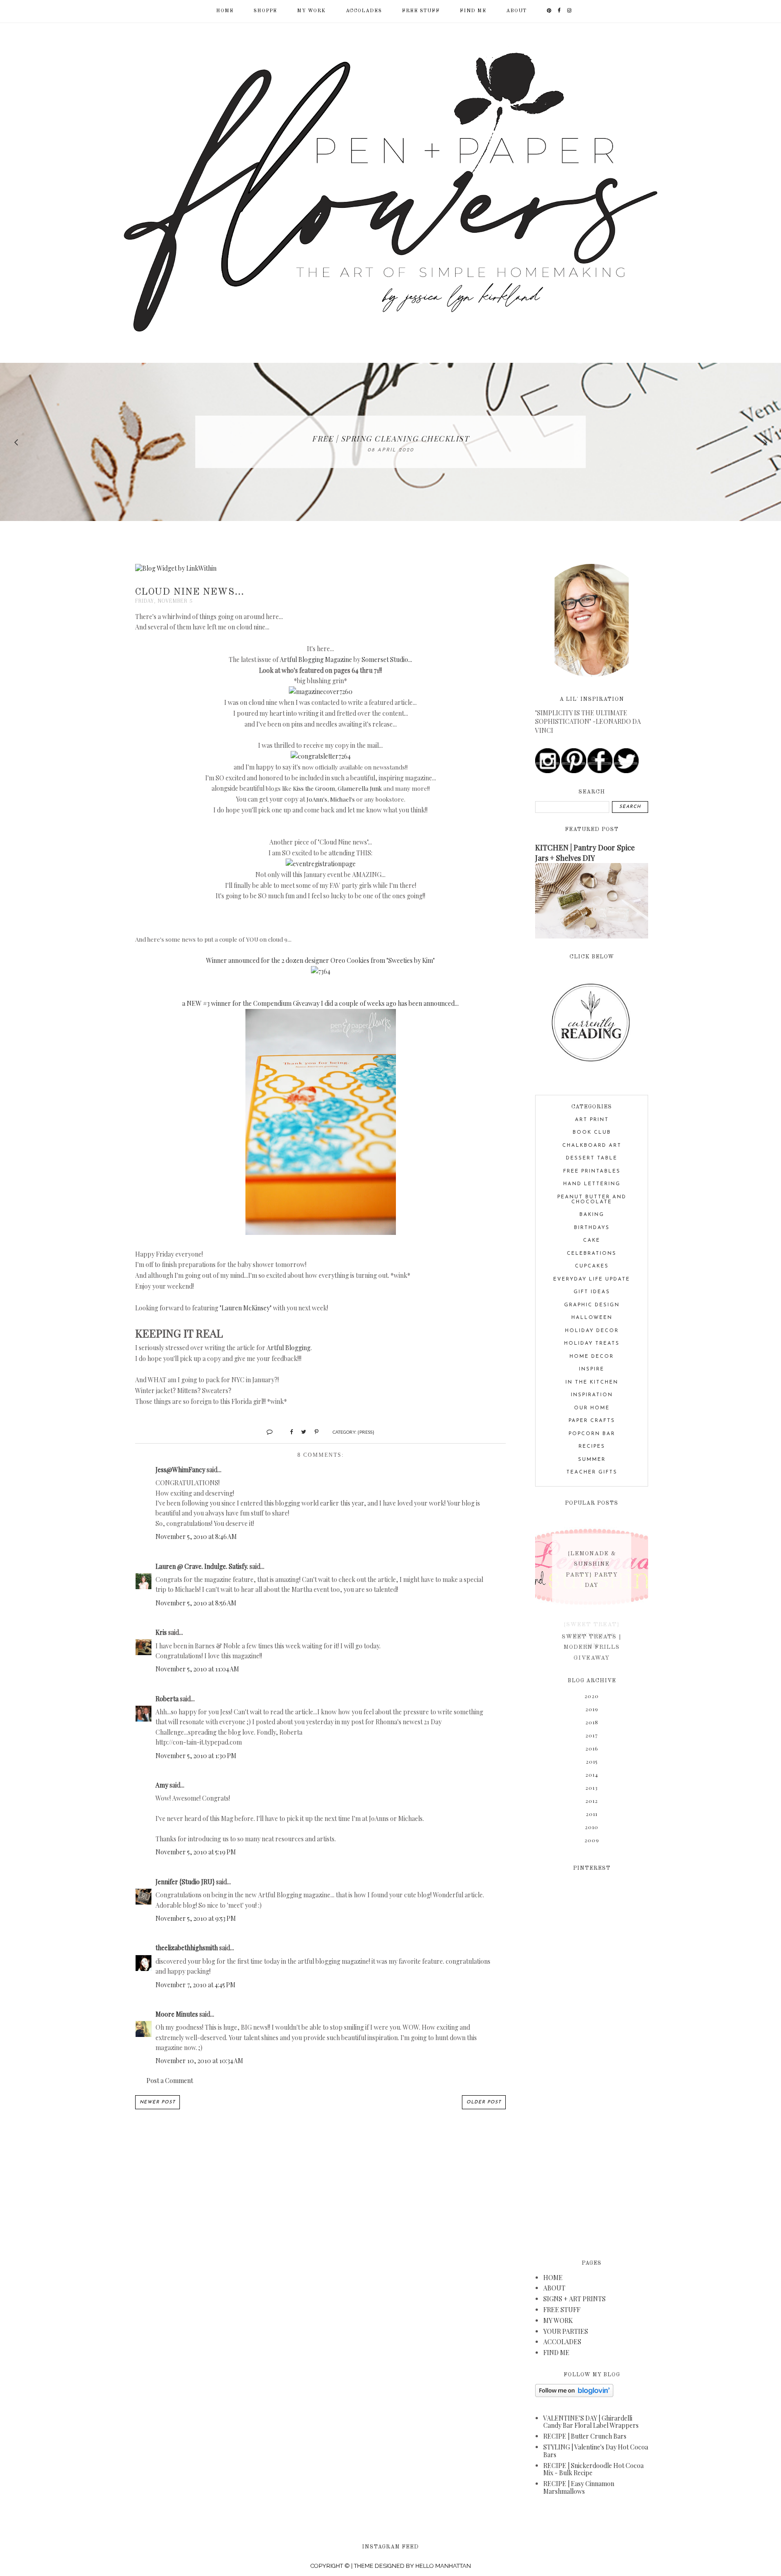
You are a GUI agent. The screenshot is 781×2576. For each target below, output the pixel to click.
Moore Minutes (177, 2014)
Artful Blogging (289, 1348)
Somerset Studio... (387, 659)
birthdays (592, 1228)
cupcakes (592, 1266)
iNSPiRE (592, 1369)
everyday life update (592, 1279)
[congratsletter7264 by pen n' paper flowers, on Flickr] (321, 756)
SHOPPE (265, 11)
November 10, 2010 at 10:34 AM (199, 2061)
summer (592, 1460)
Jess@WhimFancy (180, 1470)
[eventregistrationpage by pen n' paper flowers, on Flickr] (321, 864)
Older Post (484, 2102)
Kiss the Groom (314, 788)
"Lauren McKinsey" (246, 1308)
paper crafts (592, 1421)
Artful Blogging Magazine (316, 659)
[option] (390, 442)
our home (592, 1408)
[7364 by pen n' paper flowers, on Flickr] (321, 971)
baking (592, 1215)
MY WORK (311, 11)
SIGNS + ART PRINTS (574, 2299)
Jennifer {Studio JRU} (185, 1882)
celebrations (592, 1254)
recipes (592, 1447)
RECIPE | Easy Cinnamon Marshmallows (579, 2487)
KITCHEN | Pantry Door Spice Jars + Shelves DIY (585, 852)
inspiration (592, 1395)
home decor (592, 1357)
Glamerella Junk (360, 788)
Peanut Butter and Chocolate (592, 1200)
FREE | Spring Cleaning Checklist (390, 438)
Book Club (592, 1133)
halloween (592, 1318)
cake (592, 1241)
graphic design (592, 1305)
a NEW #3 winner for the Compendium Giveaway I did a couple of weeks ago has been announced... (320, 1003)
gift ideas (592, 1292)
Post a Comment (170, 2081)
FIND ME (473, 11)
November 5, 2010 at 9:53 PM (196, 1918)
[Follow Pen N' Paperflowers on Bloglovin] (574, 2395)
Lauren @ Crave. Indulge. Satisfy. (202, 1566)
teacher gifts (592, 1472)
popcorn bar (592, 1434)
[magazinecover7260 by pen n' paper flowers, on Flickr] (321, 692)
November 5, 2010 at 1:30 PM (196, 1756)
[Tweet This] (300, 1431)
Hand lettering (592, 1184)
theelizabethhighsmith (187, 1948)
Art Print (592, 1120)
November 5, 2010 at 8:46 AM (196, 1537)
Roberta (167, 1699)
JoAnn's (317, 799)
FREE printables (592, 1171)
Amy (162, 1785)
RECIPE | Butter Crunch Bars (585, 2436)
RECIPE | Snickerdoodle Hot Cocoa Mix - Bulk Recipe (593, 2469)
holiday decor (592, 1331)
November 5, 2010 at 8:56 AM (196, 1603)
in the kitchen (592, 1382)
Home (225, 11)
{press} (366, 1432)
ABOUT (516, 11)
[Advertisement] (592, 2060)
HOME (553, 2278)
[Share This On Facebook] (288, 1431)
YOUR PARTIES (566, 2331)
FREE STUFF (421, 11)
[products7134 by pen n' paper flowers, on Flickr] (321, 1232)
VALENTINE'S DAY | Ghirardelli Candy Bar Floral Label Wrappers (591, 2422)
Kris (161, 1632)
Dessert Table (592, 1158)
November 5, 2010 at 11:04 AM (197, 1669)
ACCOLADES (364, 11)
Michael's (342, 799)
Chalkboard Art (592, 1146)
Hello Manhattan (443, 2566)
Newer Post (158, 2102)
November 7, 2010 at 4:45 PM (195, 1985)
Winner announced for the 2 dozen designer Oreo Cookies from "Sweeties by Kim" (320, 960)
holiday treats (592, 1344)
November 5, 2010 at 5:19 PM (196, 1852)
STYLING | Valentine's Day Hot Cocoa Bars (596, 2451)
